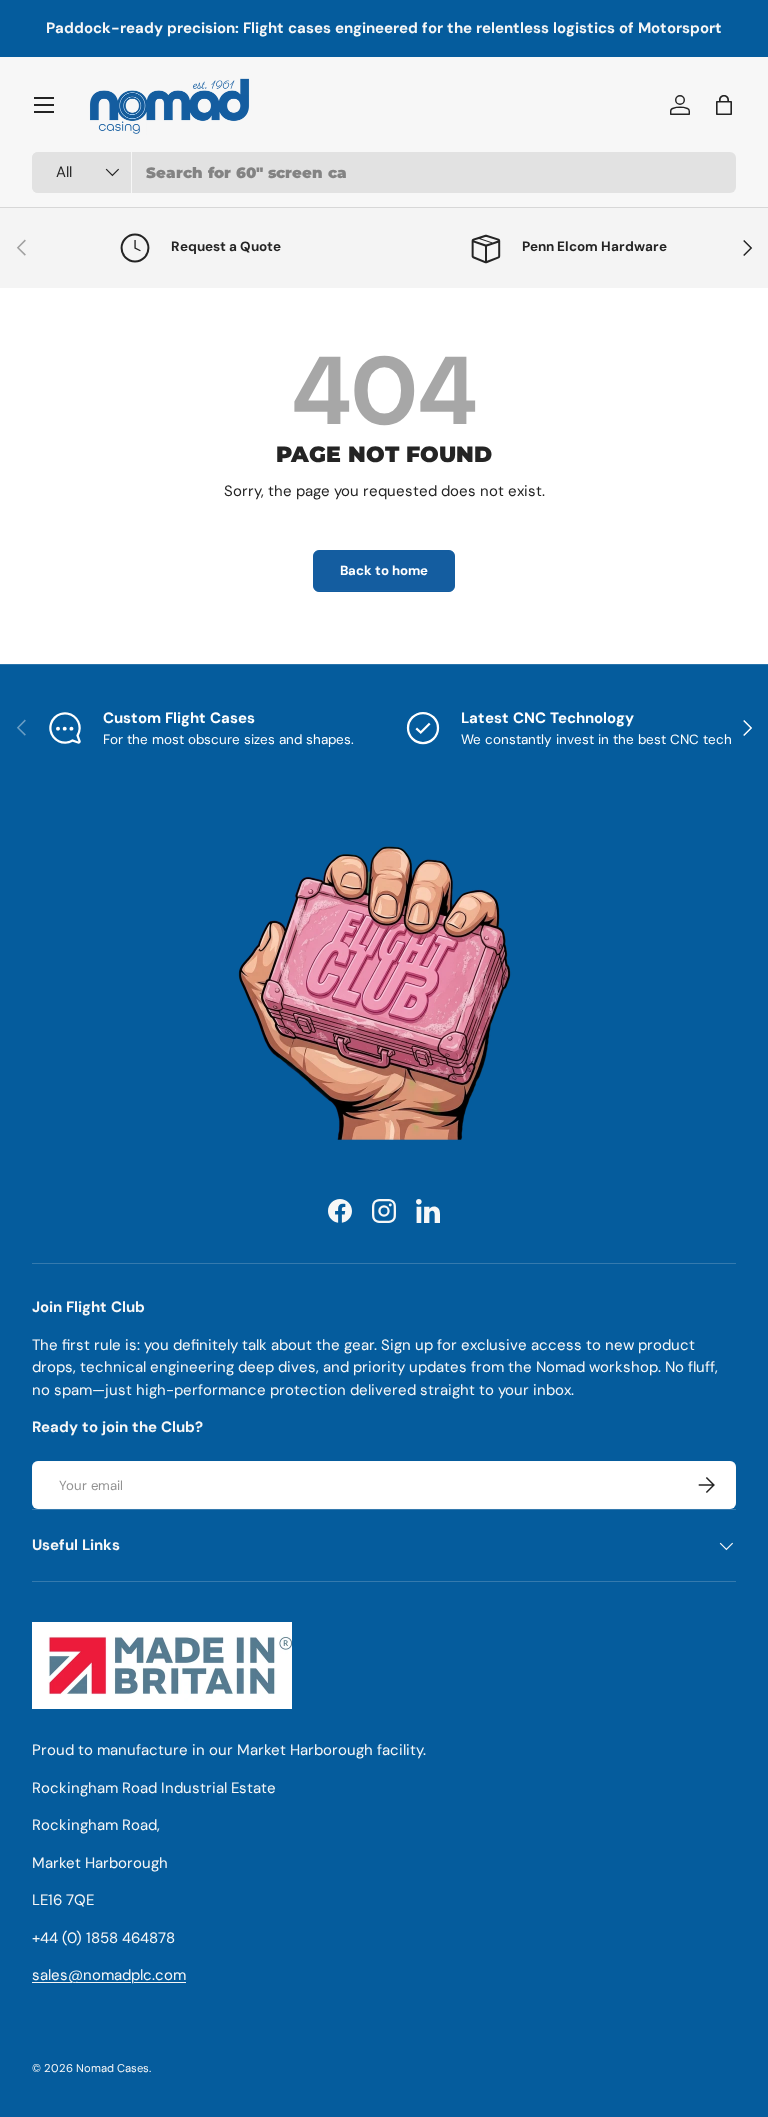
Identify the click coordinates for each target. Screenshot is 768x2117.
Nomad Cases (112, 2068)
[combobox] (384, 172)
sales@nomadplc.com (109, 1975)
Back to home (384, 570)
